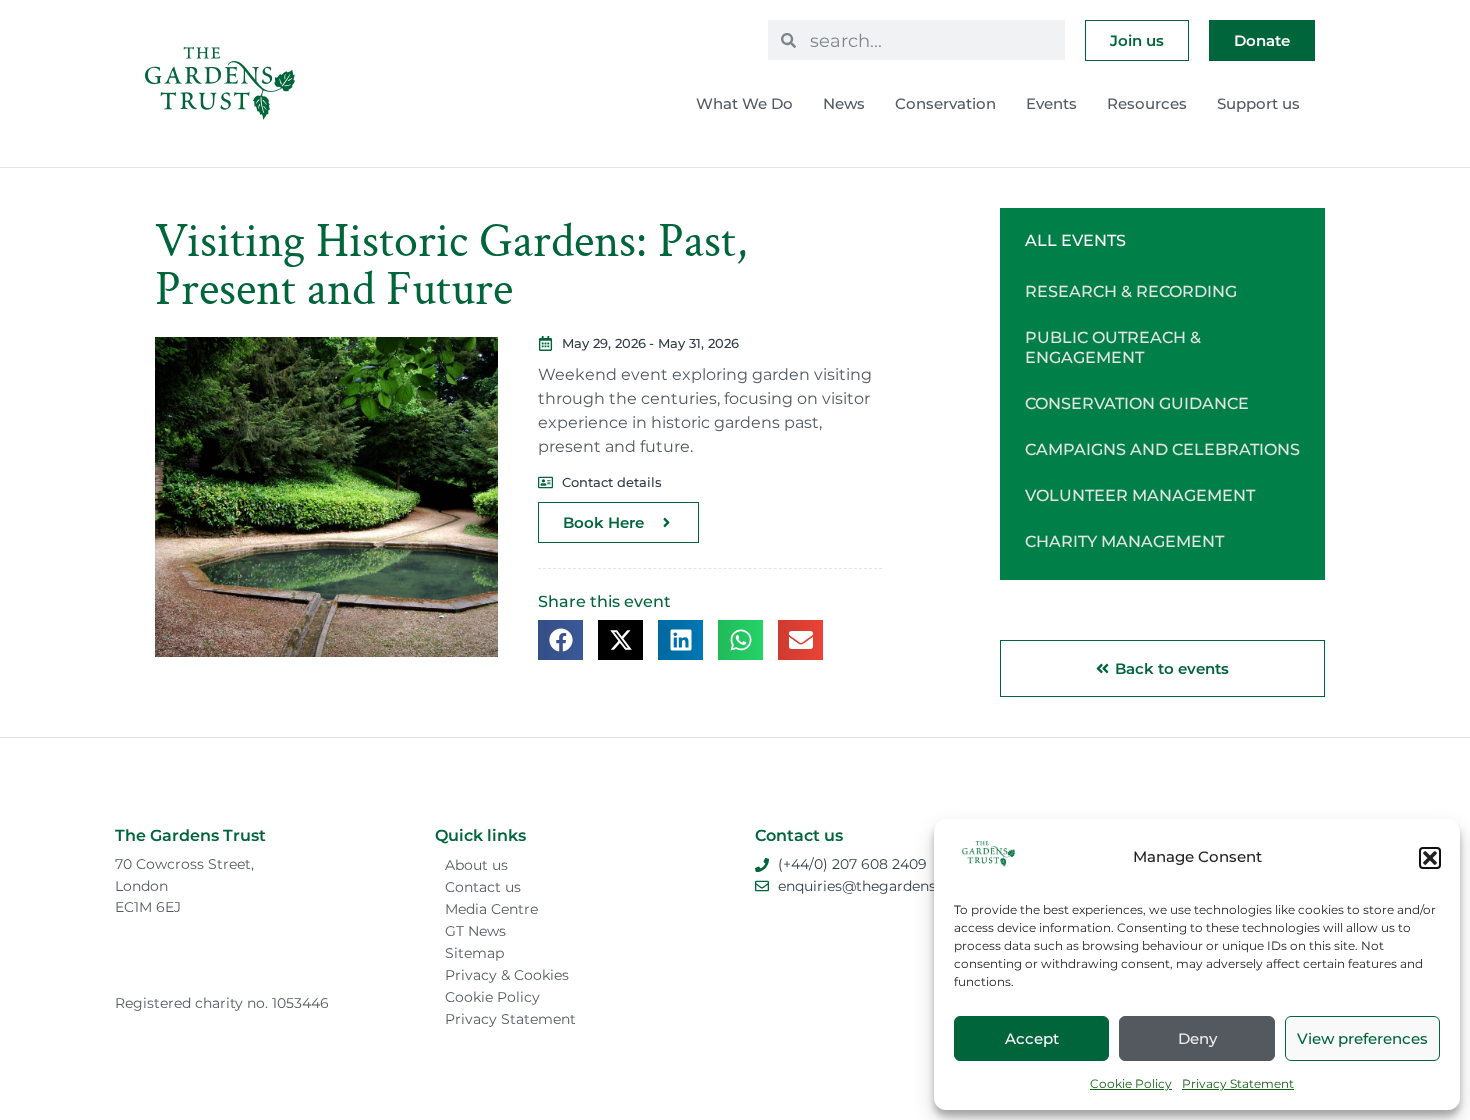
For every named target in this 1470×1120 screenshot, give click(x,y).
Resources (1147, 103)
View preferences (1362, 1038)
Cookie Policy (1131, 1083)
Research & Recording (1131, 291)
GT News (475, 931)
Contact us (483, 887)
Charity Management (1124, 541)
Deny (1197, 1038)
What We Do (744, 103)
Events (1051, 103)
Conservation (945, 103)
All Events (1075, 240)
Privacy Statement (1238, 1083)
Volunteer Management (1140, 495)
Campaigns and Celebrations (1162, 449)
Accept (1032, 1038)
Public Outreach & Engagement (1113, 347)
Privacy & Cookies (507, 975)
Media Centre (491, 909)
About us (476, 865)
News (844, 103)
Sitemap (474, 953)
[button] (1430, 858)
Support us (1258, 103)
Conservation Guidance (1137, 403)
